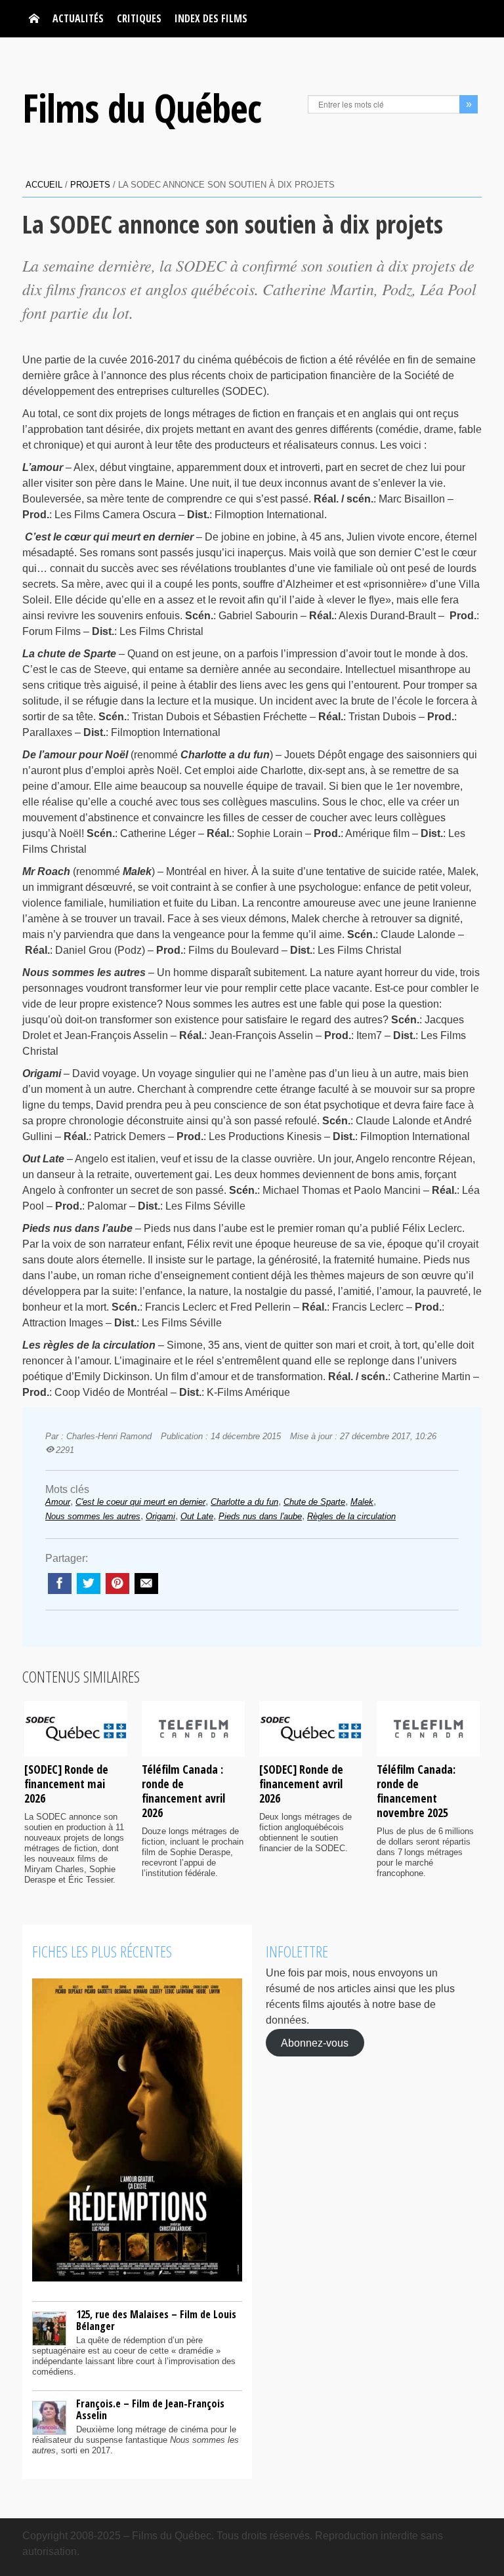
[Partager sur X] (89, 1584)
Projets (90, 185)
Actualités (78, 18)
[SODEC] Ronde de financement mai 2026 (66, 1784)
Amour (58, 1502)
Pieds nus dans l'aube (260, 1516)
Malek (362, 1502)
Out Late (197, 1516)
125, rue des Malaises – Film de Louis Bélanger (156, 2320)
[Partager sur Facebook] (60, 1584)
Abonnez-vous (315, 2042)
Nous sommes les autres (93, 1516)
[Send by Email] (146, 1584)
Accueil (44, 185)
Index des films (211, 18)
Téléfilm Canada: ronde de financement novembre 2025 (416, 1791)
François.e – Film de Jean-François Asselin (150, 2409)
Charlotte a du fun (244, 1502)
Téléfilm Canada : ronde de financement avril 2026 (183, 1791)
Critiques (139, 18)
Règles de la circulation (351, 1516)
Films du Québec (142, 108)
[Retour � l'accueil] (34, 19)
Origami (160, 1516)
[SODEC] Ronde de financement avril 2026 (301, 1784)
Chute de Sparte (314, 1502)
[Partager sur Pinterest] (117, 1584)
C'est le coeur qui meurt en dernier (140, 1502)
